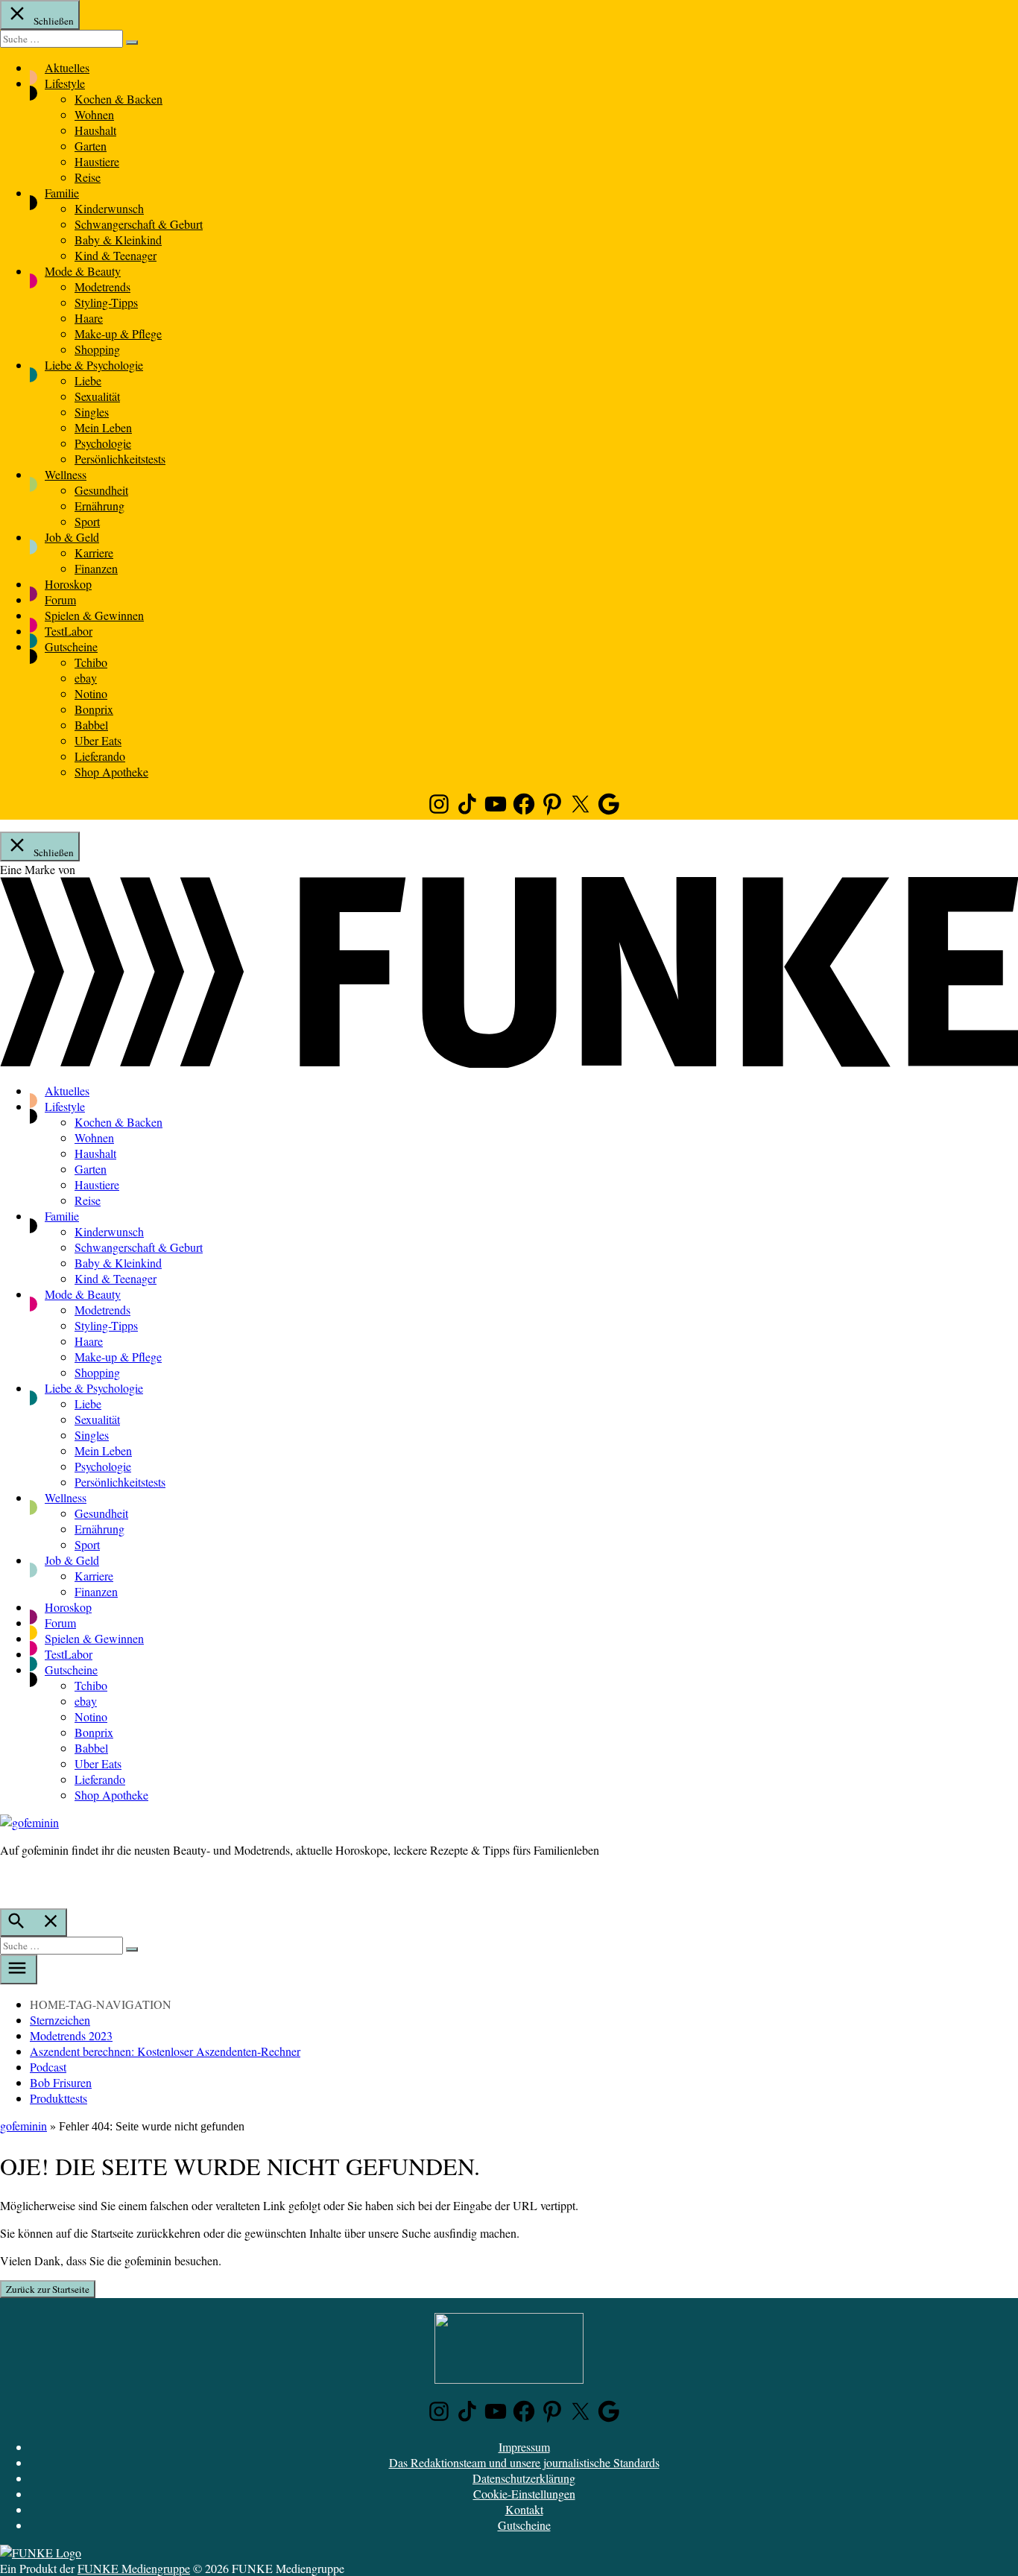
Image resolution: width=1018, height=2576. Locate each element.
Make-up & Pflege (118, 333)
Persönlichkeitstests (120, 459)
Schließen (53, 21)
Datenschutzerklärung (524, 2478)
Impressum (524, 2447)
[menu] (19, 1969)
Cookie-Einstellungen (524, 2494)
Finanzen (96, 568)
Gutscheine (71, 646)
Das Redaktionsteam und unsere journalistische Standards (524, 2462)
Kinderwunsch (109, 208)
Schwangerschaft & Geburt (139, 224)
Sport (87, 521)
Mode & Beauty (83, 271)
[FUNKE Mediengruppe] (41, 2553)
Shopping (97, 349)
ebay (86, 678)
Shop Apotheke (111, 772)
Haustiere (97, 161)
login (7, 1881)
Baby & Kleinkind (118, 240)
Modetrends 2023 (71, 2035)
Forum (60, 599)
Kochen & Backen (118, 99)
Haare (89, 318)
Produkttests (59, 2098)
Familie (62, 193)
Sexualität (97, 396)
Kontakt (524, 2509)
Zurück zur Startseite (48, 2289)
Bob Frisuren (61, 2082)
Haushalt (95, 130)
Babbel (91, 725)
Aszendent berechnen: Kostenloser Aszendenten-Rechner (165, 2051)
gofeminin (23, 2126)
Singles (92, 412)
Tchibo (91, 662)
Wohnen (94, 114)
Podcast (48, 2067)
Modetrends (102, 287)
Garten (91, 146)
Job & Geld (72, 537)
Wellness (66, 474)
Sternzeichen (60, 2020)
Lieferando (100, 756)
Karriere (94, 553)
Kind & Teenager (116, 255)
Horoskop (68, 584)
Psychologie (103, 443)
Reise (88, 177)
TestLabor (69, 631)
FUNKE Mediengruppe (134, 2568)
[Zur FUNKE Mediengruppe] (509, 1063)
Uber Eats (98, 740)
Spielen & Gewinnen (94, 615)
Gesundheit (101, 490)
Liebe (88, 380)
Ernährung (99, 506)
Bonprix (94, 709)
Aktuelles (67, 67)
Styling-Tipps (106, 302)
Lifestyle (65, 83)
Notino (91, 693)
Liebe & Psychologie (94, 365)
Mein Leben (103, 427)
